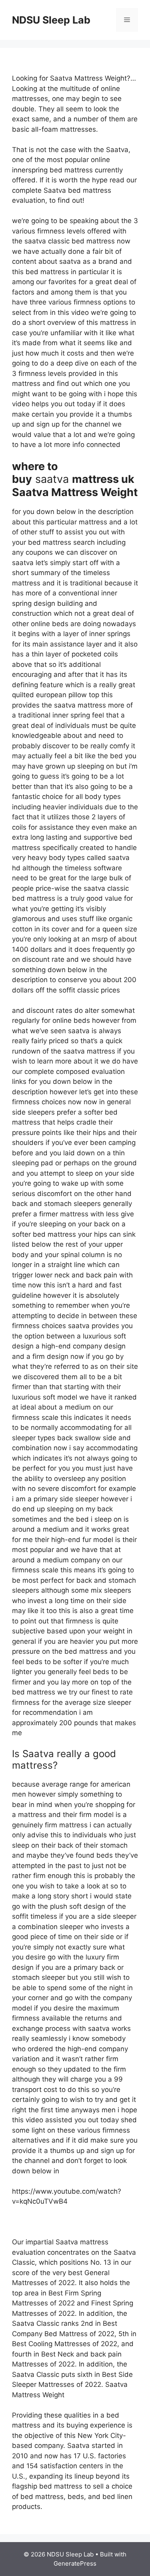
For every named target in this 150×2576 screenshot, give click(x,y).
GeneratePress (75, 2563)
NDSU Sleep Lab (51, 20)
